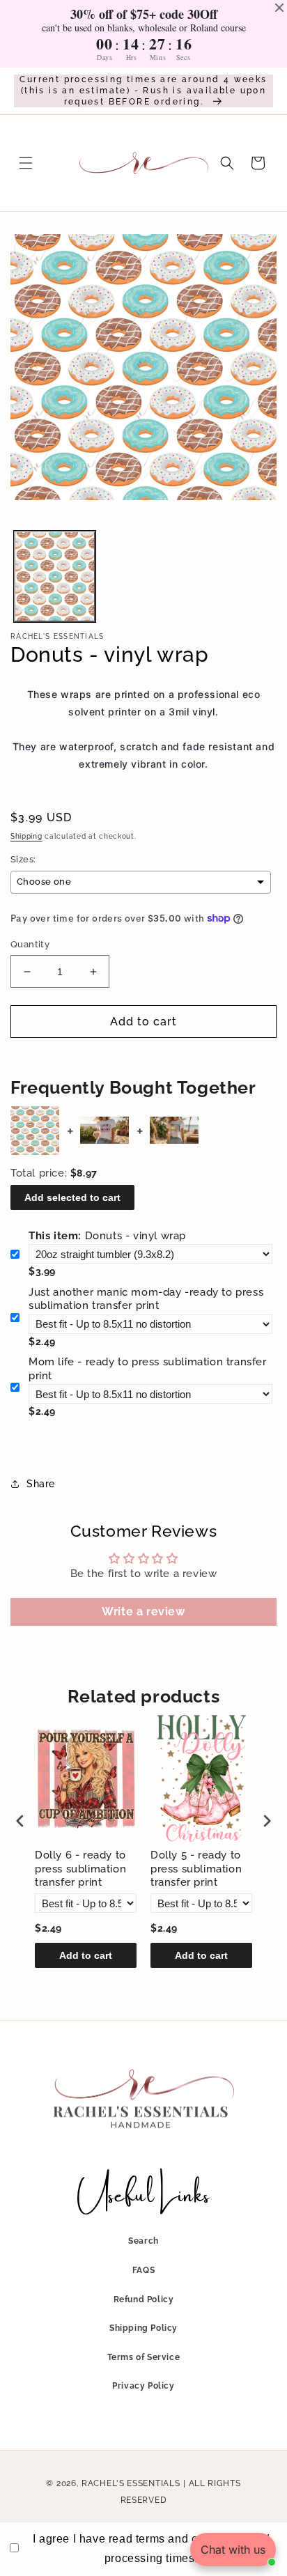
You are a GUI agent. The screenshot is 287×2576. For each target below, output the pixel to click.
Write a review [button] (143, 1612)
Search (143, 2241)
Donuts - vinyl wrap (107, 1236)
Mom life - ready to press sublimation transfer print (148, 1369)
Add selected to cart (72, 1197)
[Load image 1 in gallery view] (55, 576)
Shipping (26, 836)
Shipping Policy (143, 2328)
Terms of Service (144, 2357)
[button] (26, 163)
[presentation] (20, 1821)
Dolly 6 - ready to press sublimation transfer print (80, 1869)
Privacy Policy (143, 2386)
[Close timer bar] (279, 8)
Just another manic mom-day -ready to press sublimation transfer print (146, 1299)
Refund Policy (144, 2299)
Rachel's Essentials (131, 2483)
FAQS (143, 2270)
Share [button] (41, 1484)
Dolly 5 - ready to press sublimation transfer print (196, 1869)
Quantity (30, 944)
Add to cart (86, 1955)
